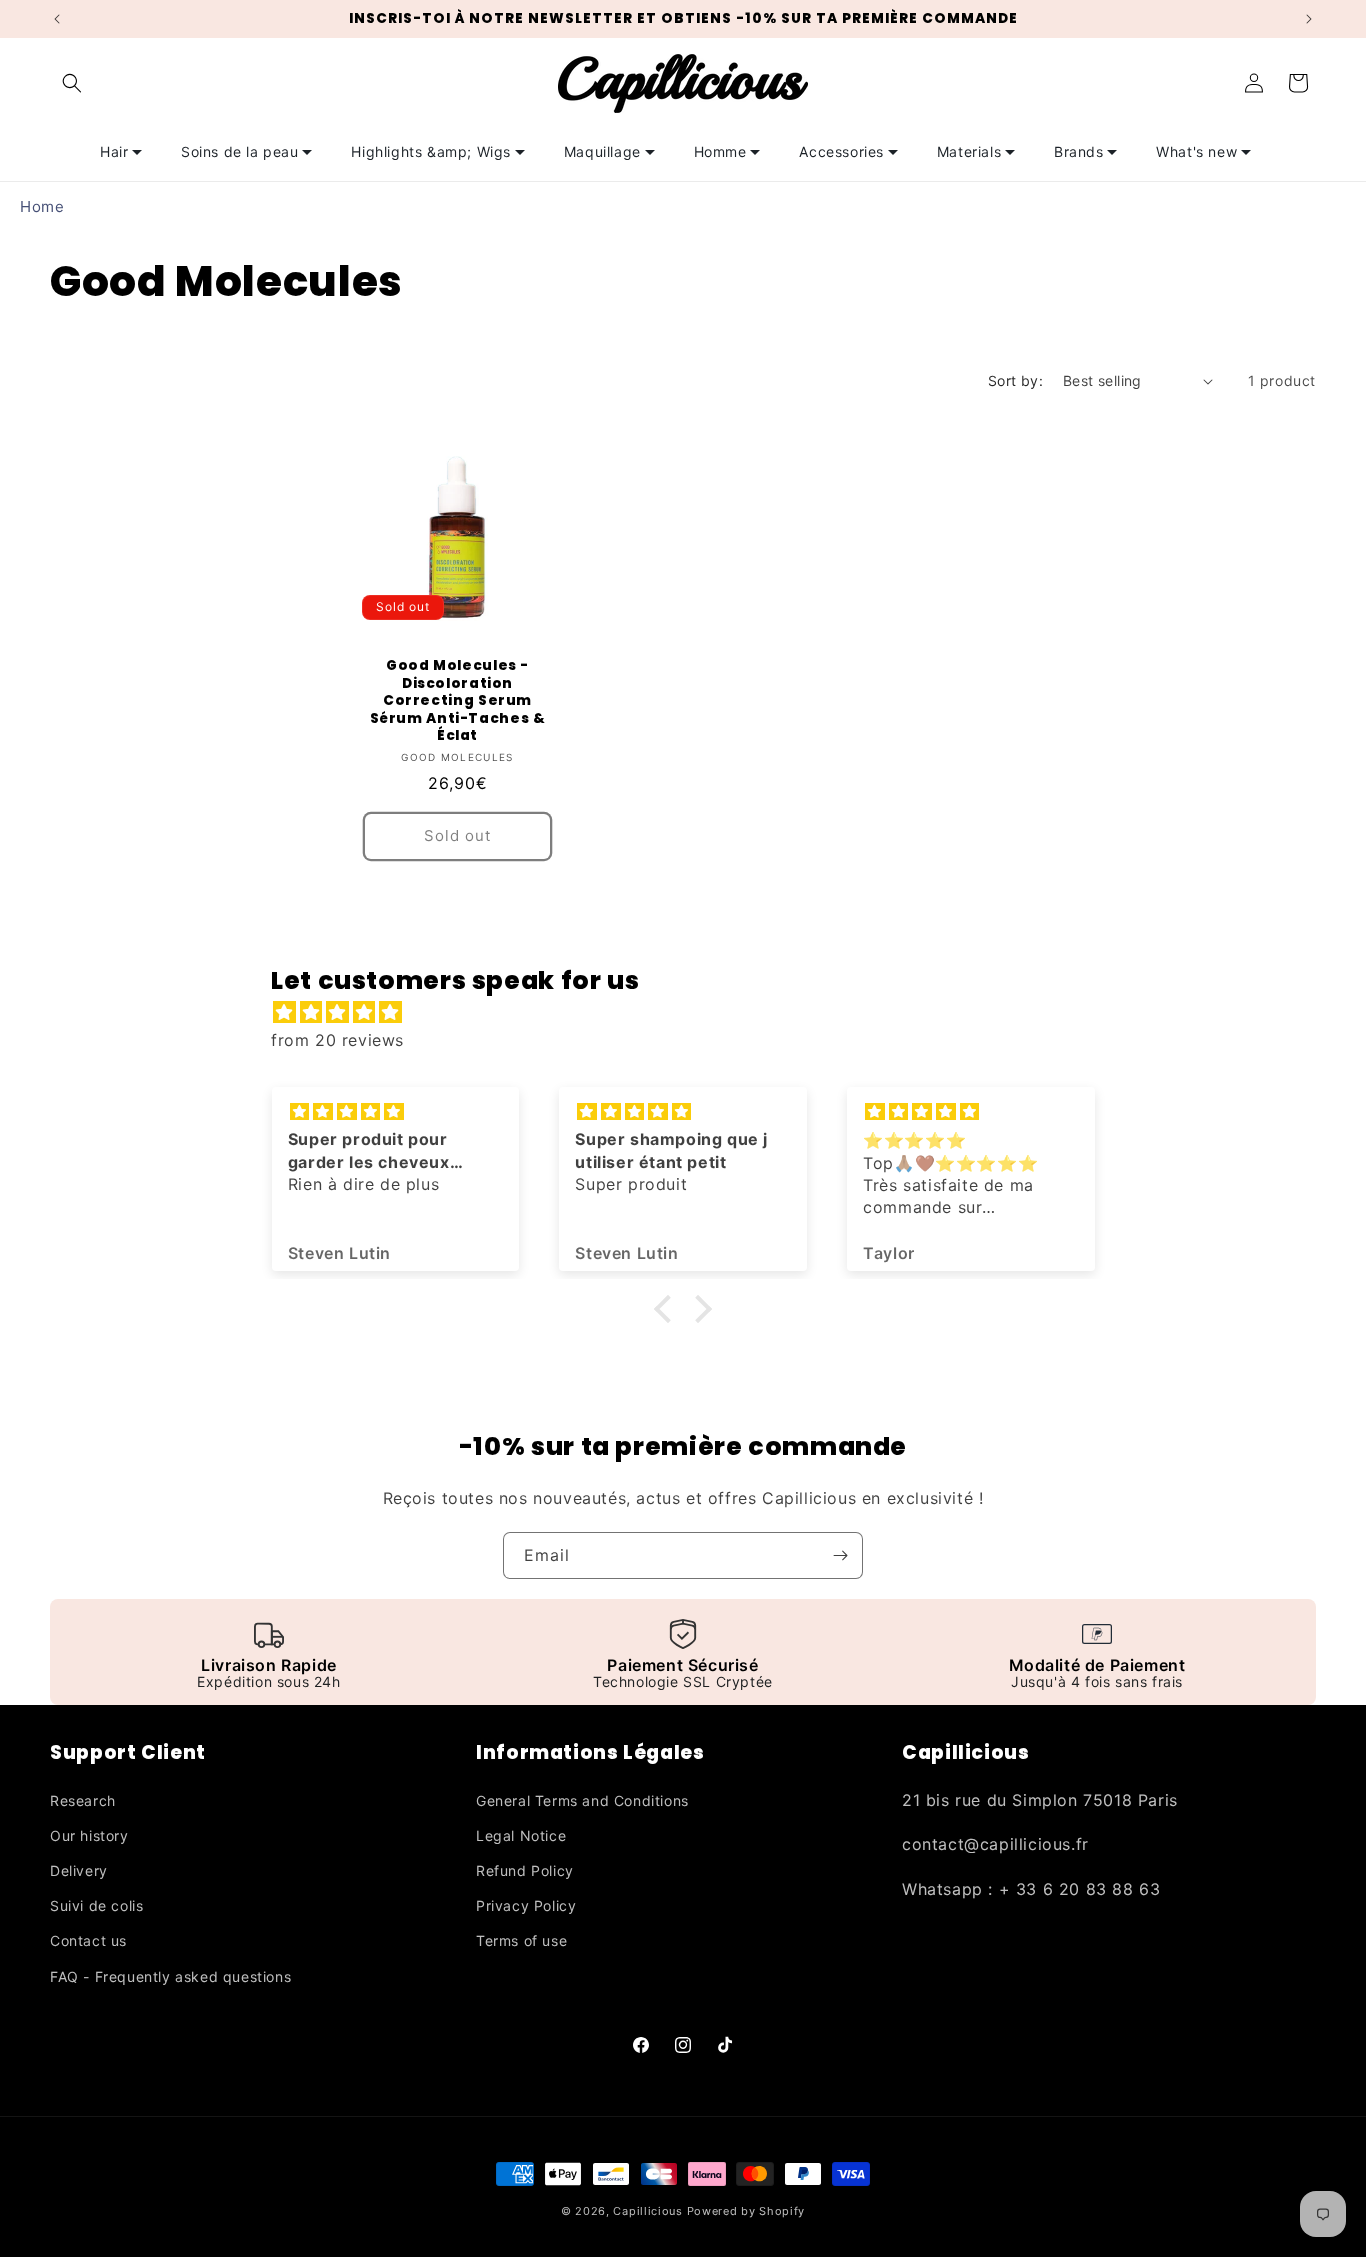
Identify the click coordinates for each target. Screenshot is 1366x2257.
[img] (693, 1012)
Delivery (79, 1870)
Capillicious (647, 2211)
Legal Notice (521, 1835)
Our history (89, 1835)
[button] (72, 83)
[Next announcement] (1309, 19)
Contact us (88, 1940)
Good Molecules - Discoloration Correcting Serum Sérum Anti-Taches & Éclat (458, 701)
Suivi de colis (96, 1905)
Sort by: (1015, 380)
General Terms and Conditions (582, 1800)
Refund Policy (525, 1870)
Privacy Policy (526, 1905)
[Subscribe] (840, 1555)
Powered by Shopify (746, 2211)
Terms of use (521, 1940)
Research (83, 1800)
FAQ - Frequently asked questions (170, 1976)
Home (42, 206)
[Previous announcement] (57, 19)
